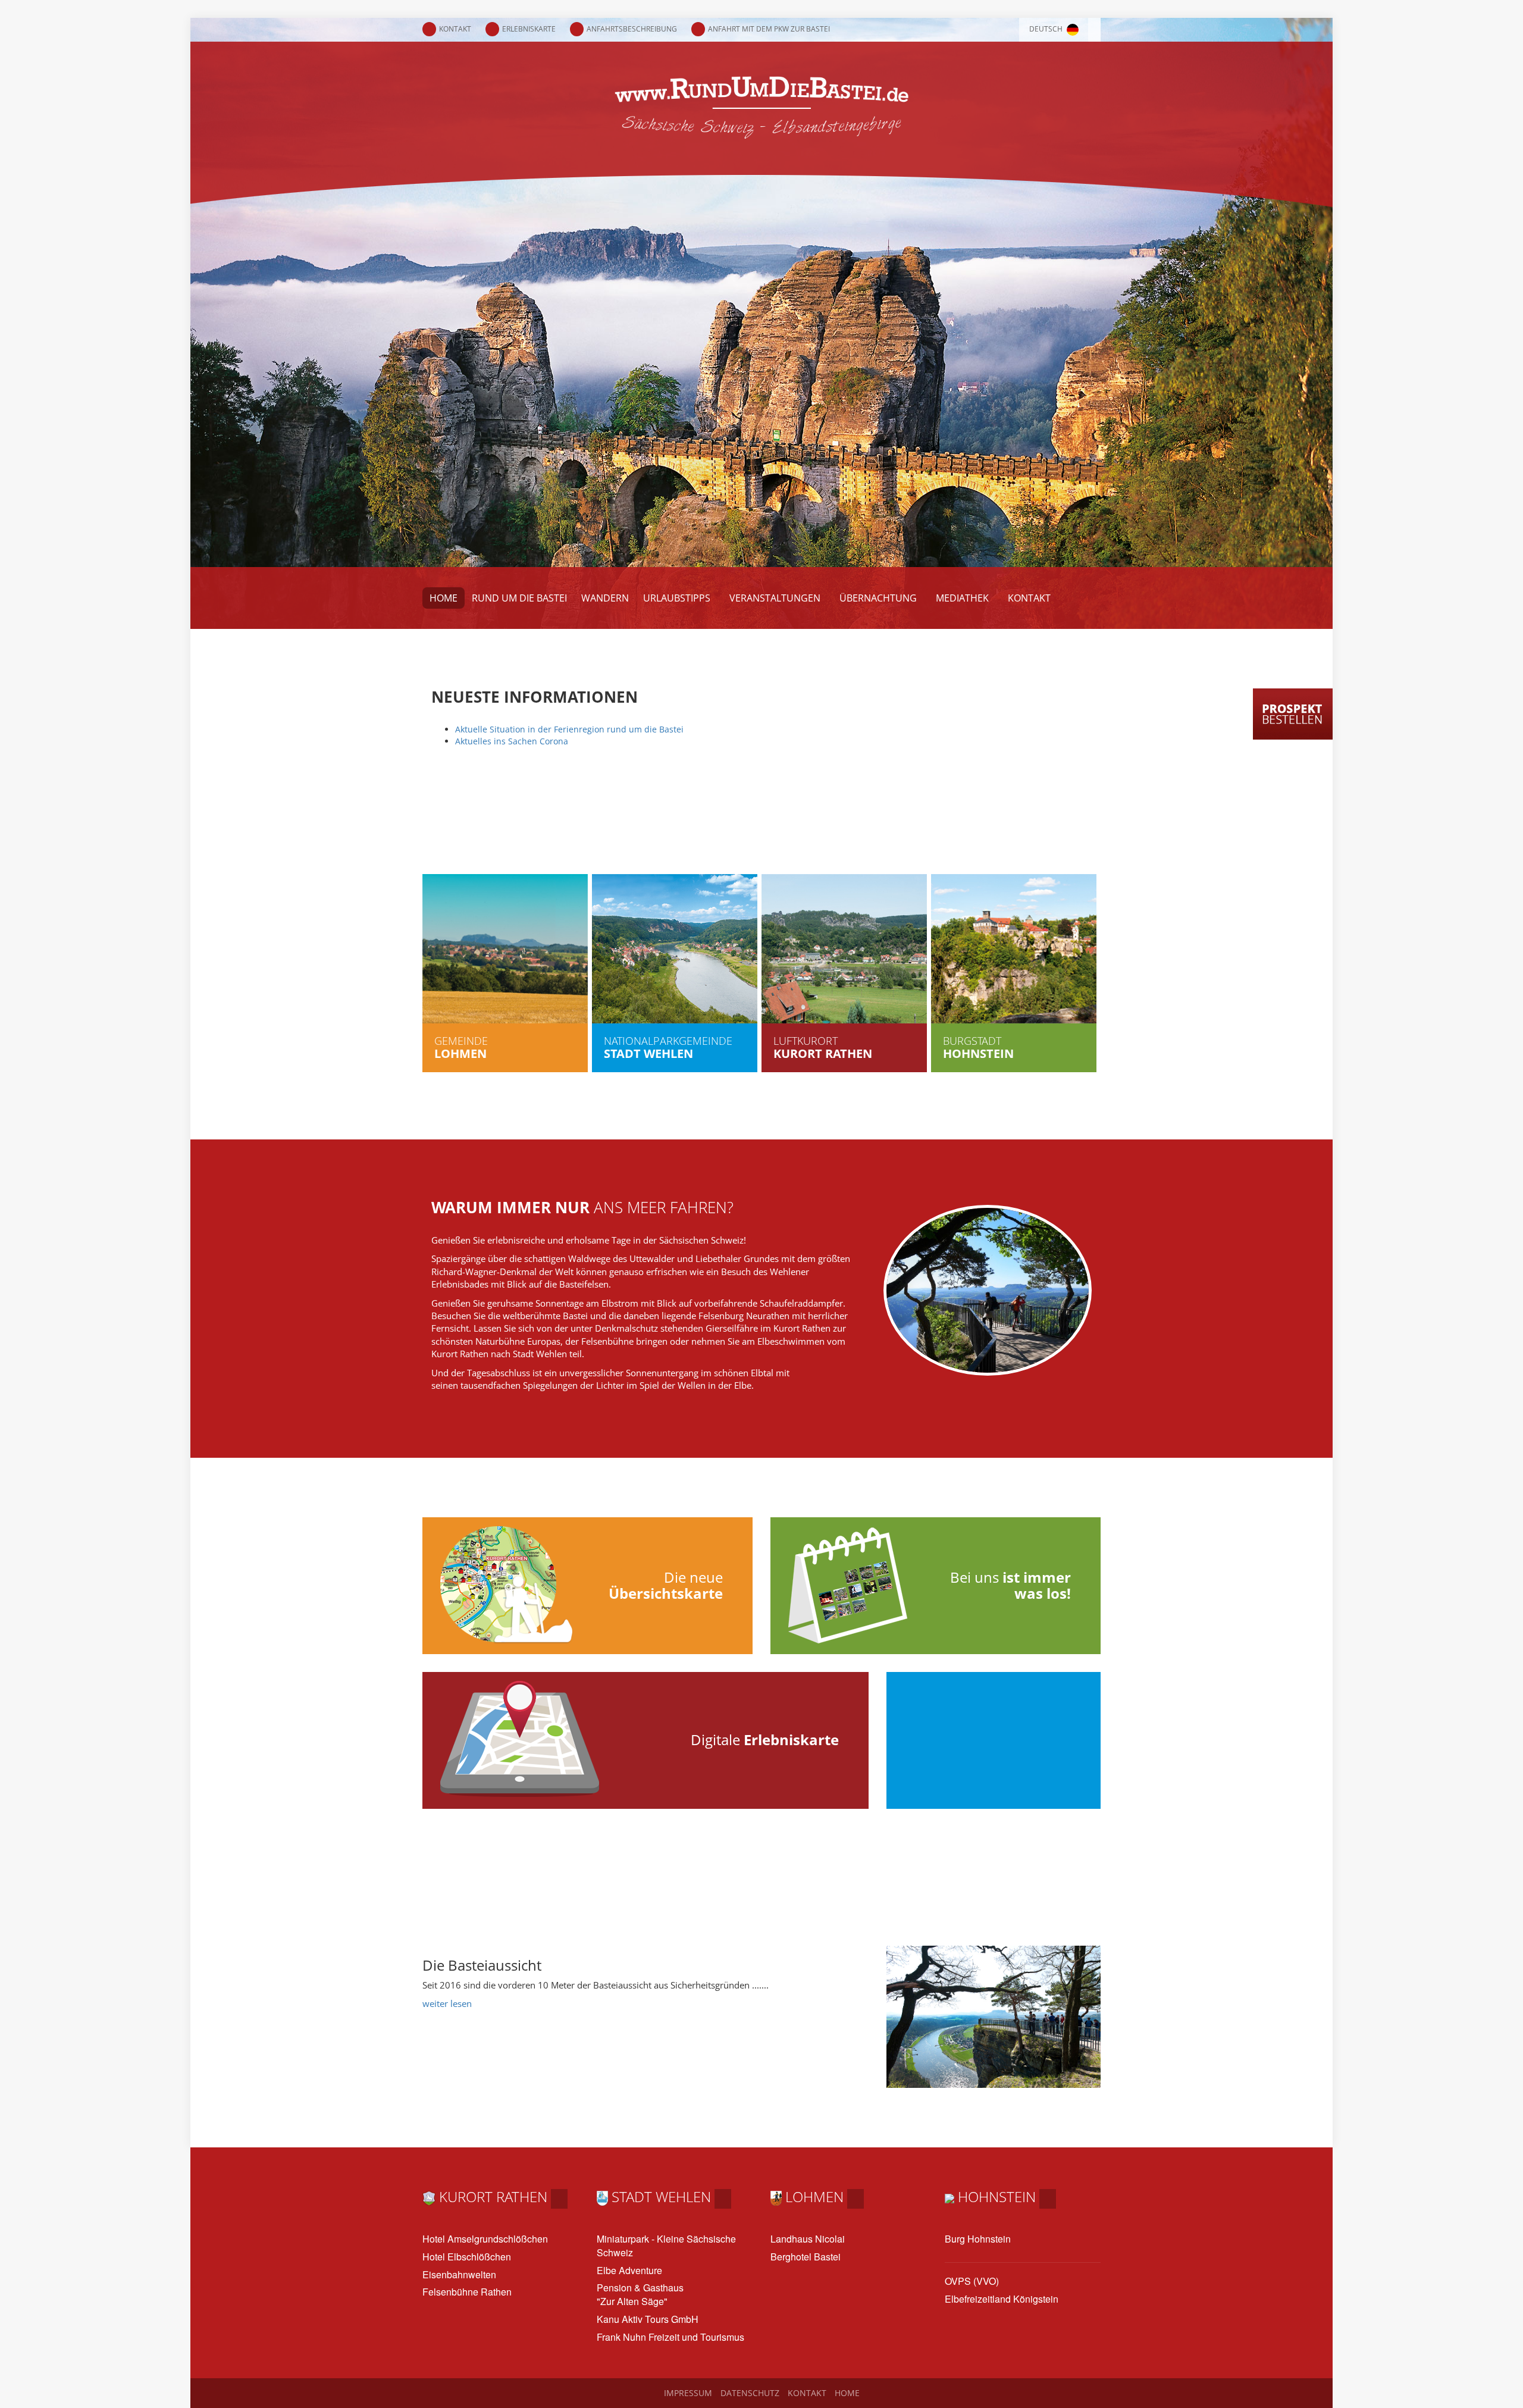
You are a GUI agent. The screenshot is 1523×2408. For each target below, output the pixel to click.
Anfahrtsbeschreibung (632, 29)
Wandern (605, 598)
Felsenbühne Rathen (467, 2292)
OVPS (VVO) (972, 2281)
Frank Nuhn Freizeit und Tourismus (670, 2337)
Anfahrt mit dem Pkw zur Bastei (769, 29)
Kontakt (455, 29)
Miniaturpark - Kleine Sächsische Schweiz (666, 2246)
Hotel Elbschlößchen (467, 2257)
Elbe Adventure (629, 2271)
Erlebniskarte (529, 29)
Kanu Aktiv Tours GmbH (648, 2319)
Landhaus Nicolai (808, 2239)
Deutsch (1047, 29)
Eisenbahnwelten (459, 2275)
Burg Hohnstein (978, 2239)
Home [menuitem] (847, 2393)
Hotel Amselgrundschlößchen (485, 2239)
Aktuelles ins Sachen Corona (512, 741)
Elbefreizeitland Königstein (1002, 2299)
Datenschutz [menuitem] (750, 2393)
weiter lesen (447, 2003)
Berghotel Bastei (806, 2257)
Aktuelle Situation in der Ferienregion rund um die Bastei (571, 729)
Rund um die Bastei (519, 598)
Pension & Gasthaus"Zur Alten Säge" (640, 2295)
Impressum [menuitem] (688, 2393)
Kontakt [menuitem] (807, 2393)
